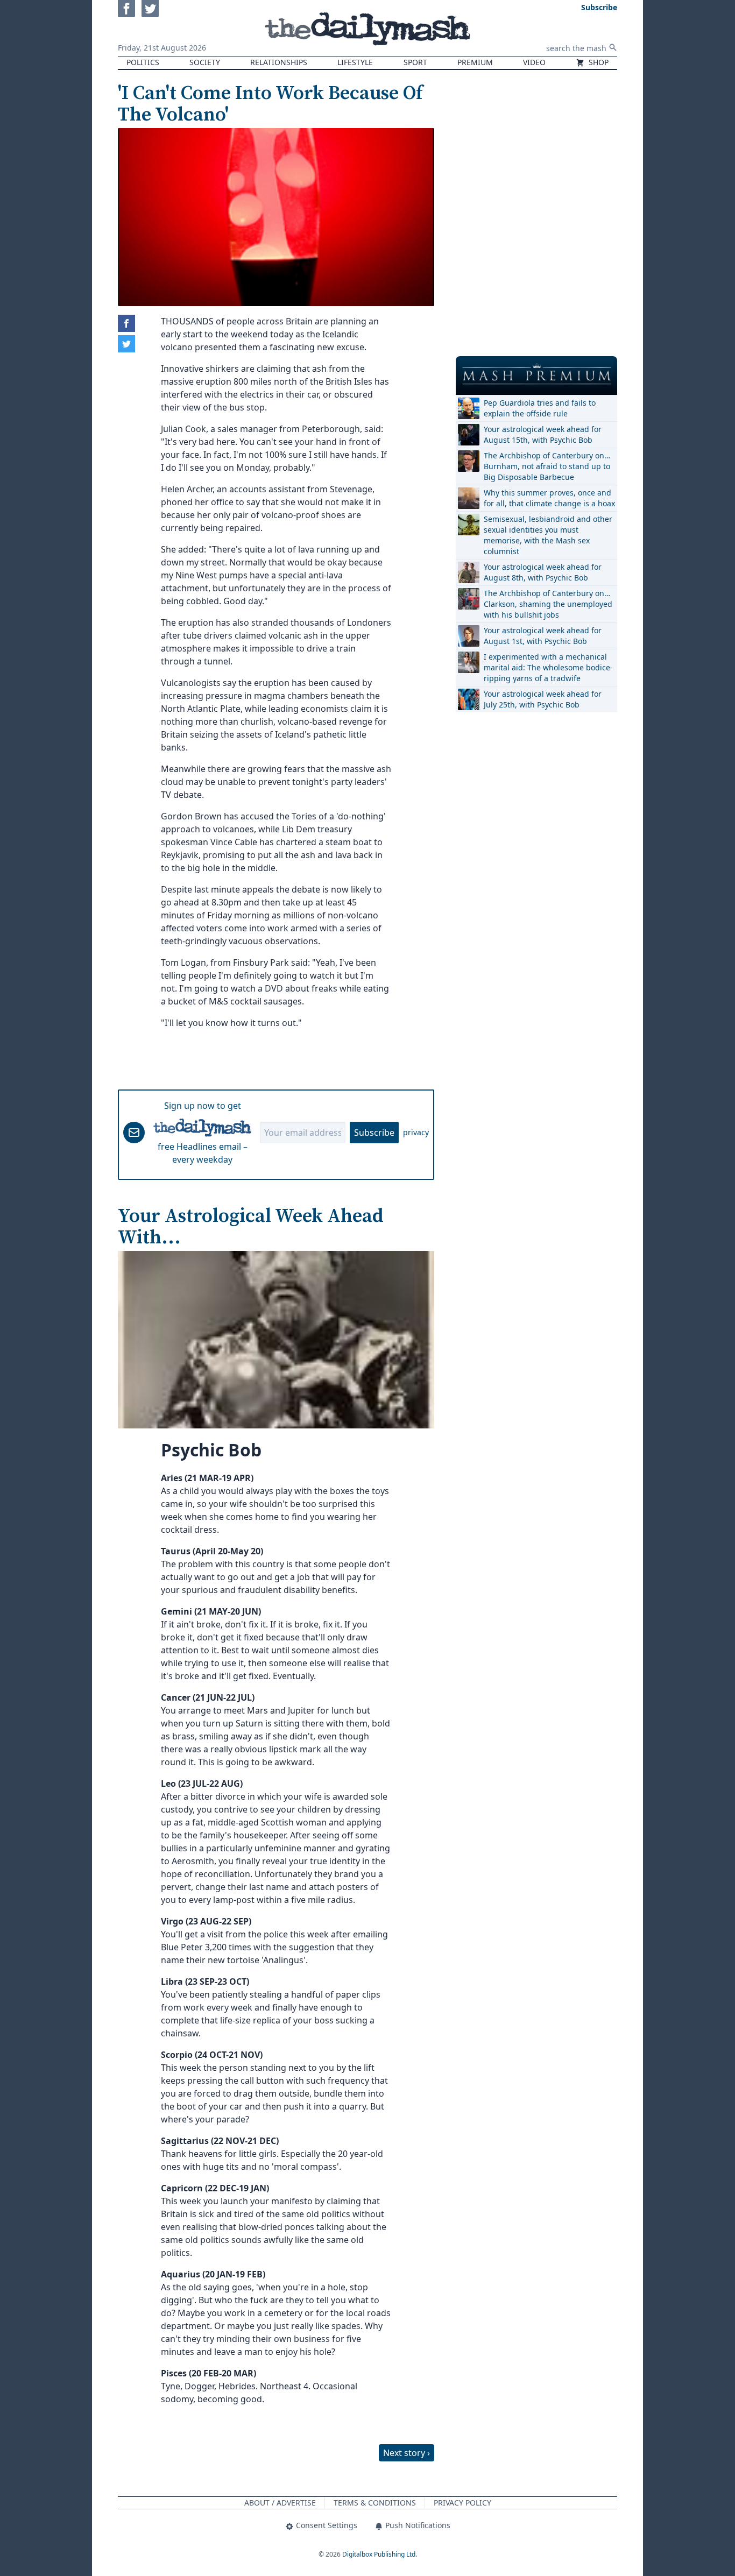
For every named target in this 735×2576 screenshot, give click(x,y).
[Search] (613, 47)
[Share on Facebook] (126, 323)
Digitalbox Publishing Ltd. (380, 2554)
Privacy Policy (462, 2503)
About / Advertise (280, 2503)
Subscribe (374, 1133)
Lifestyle (355, 62)
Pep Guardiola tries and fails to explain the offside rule (540, 408)
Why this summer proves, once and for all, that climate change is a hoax (549, 498)
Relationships (279, 62)
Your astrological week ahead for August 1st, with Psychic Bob (543, 636)
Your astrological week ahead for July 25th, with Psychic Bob (543, 699)
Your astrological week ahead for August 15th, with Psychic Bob (543, 434)
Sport (415, 62)
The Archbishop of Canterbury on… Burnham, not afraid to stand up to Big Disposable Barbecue (547, 466)
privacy (416, 1132)
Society (205, 62)
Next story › (407, 2453)
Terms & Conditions (375, 2503)
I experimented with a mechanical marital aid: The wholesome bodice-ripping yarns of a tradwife (548, 667)
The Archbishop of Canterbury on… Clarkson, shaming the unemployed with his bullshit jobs (548, 604)
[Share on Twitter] (126, 344)
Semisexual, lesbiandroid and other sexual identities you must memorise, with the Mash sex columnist (548, 535)
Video (534, 62)
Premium (475, 62)
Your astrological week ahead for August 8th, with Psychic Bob (543, 572)
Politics (143, 62)
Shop (598, 62)
